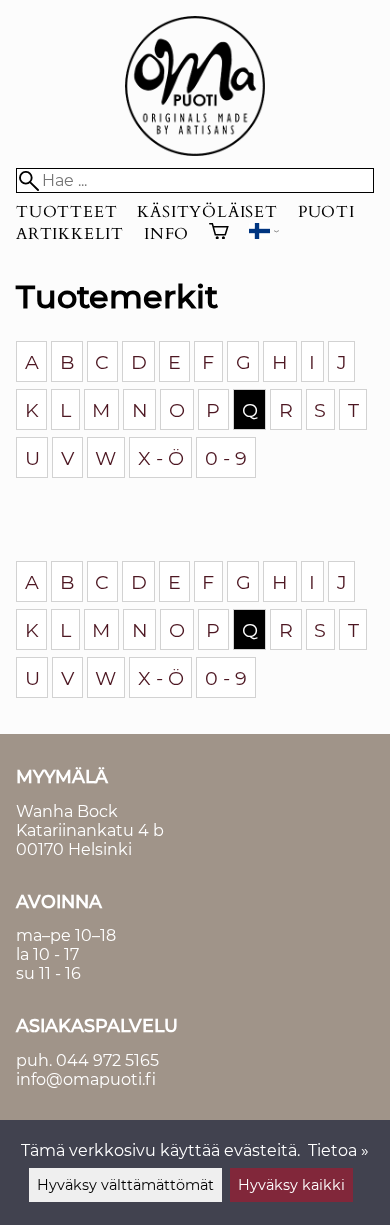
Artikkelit (70, 234)
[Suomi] (264, 233)
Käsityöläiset (207, 212)
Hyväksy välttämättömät (125, 1185)
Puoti (326, 212)
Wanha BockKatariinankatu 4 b (90, 821)
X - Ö (161, 458)
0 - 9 (226, 458)
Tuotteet (66, 212)
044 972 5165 (107, 1060)
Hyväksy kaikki (291, 1185)
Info (166, 234)
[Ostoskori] (219, 234)
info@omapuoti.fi (86, 1079)
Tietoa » (338, 1150)
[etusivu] (195, 150)
